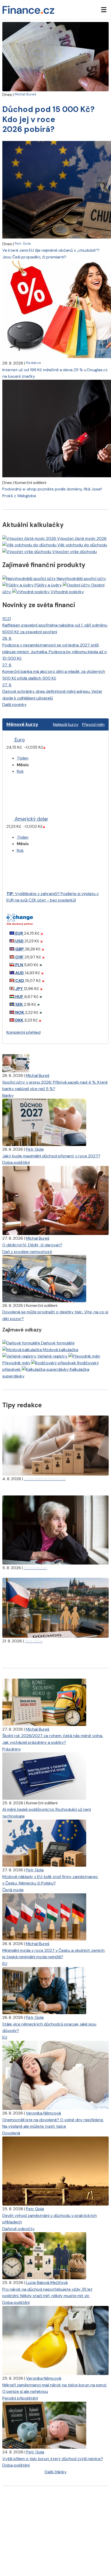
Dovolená (11, 2133)
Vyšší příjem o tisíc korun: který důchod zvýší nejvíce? (53, 2459)
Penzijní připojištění (20, 2398)
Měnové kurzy (22, 724)
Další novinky (14, 705)
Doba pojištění (16, 1162)
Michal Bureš (25, 94)
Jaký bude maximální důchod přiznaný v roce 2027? (51, 1156)
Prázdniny (12, 1749)
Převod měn (93, 724)
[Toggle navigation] (104, 10)
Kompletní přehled (23, 1032)
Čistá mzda (13, 1890)
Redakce (34, 363)
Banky (8, 1095)
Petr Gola (23, 243)
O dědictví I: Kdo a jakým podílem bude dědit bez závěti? (55, 1574)
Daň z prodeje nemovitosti (27, 1252)
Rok (20, 771)
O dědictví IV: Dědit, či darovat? (32, 1245)
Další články (56, 2472)
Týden (23, 758)
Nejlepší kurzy (66, 724)
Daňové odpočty (18, 2229)
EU (5, 1964)
